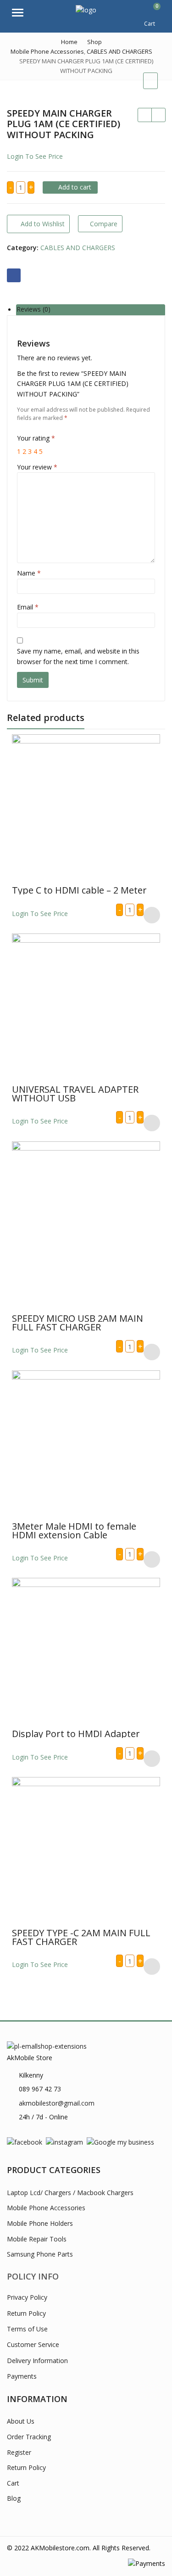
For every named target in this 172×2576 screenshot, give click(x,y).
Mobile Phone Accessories (46, 2208)
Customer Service (33, 2344)
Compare (104, 224)
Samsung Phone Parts (40, 2254)
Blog (14, 2498)
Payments (22, 2376)
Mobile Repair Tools (37, 2239)
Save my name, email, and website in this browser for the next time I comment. (78, 656)
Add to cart (75, 187)
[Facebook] (25, 2142)
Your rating (36, 438)
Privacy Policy (27, 2297)
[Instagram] (64, 2142)
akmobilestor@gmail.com (57, 2103)
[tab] (91, 310)
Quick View (90, 890)
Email (28, 607)
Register (19, 2452)
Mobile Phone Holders (40, 2223)
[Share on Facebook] (14, 275)
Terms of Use (27, 2329)
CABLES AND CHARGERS (78, 248)
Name (29, 573)
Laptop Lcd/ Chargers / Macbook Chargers (70, 2193)
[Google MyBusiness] (120, 2142)
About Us (21, 2421)
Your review (37, 467)
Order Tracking (29, 2437)
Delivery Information (37, 2361)
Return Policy (26, 2313)
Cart (13, 2483)
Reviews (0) (33, 310)
